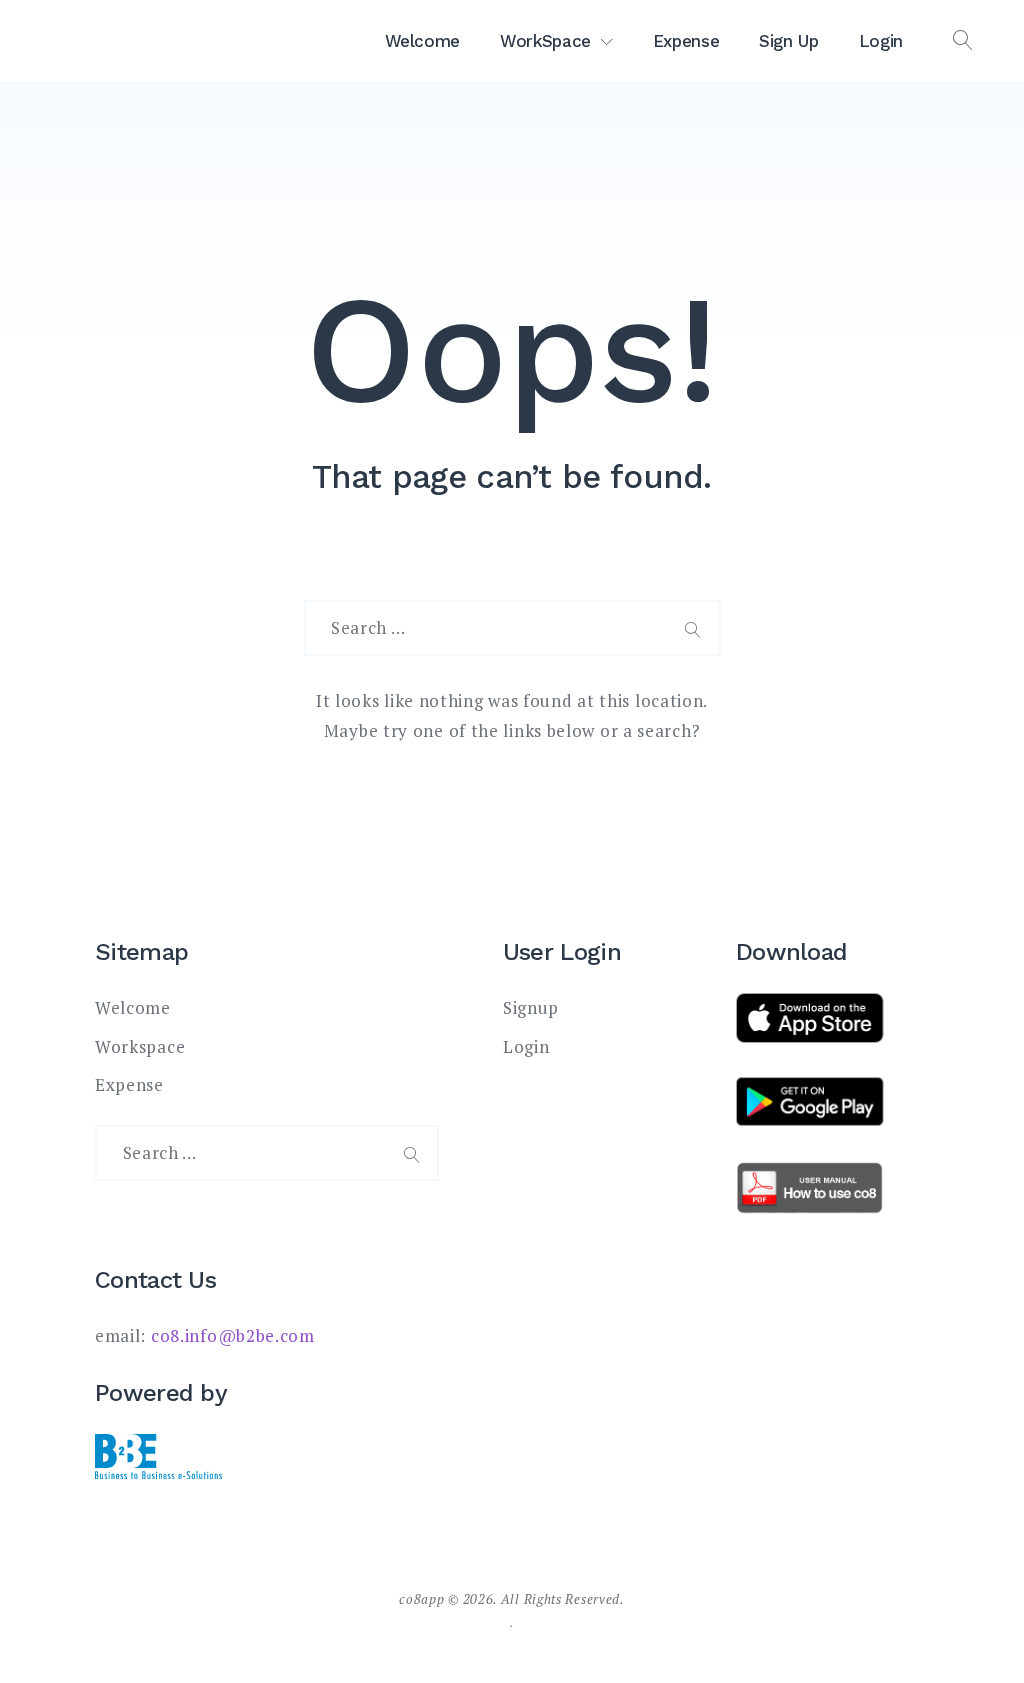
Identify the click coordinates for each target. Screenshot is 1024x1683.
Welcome (423, 41)
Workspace (140, 1046)
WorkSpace (545, 41)
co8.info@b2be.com (233, 1335)
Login (881, 41)
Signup (531, 1007)
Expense (686, 41)
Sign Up (789, 41)
